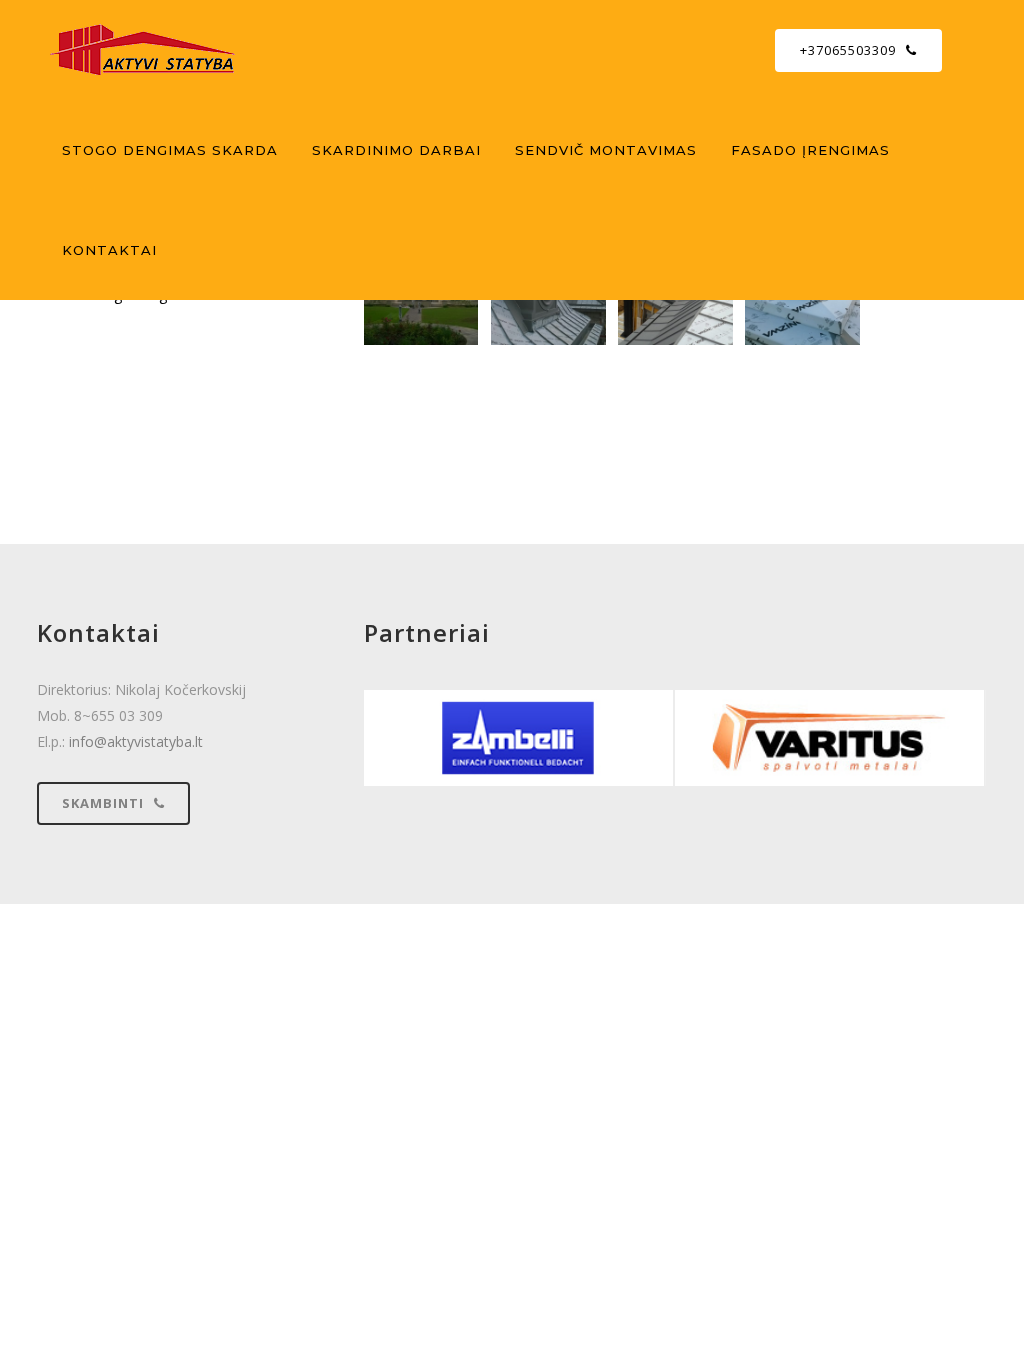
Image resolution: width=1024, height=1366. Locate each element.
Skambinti (103, 803)
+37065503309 (848, 50)
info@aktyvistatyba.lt (136, 741)
